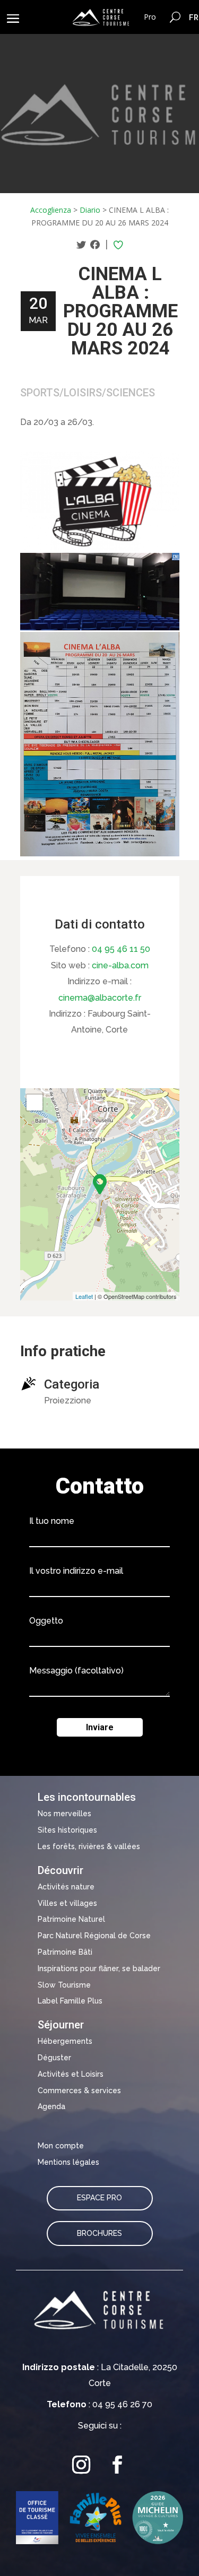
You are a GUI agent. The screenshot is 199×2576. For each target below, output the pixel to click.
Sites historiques (67, 1830)
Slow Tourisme (64, 1985)
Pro (150, 17)
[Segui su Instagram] (82, 2465)
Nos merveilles (64, 1814)
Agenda (51, 2106)
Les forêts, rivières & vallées (89, 1846)
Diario (90, 210)
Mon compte (61, 2146)
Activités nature (66, 1887)
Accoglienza (51, 210)
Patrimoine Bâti (65, 1952)
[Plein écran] (34, 1103)
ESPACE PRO (99, 2198)
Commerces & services (79, 2091)
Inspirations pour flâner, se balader (99, 1968)
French (194, 17)
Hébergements (65, 2041)
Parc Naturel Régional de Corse (94, 1936)
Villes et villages (67, 1903)
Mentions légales (68, 2162)
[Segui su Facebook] (118, 2465)
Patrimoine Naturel (71, 1919)
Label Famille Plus (70, 2001)
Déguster (54, 2058)
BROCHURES (99, 2233)
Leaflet (84, 1296)
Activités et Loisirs (71, 2074)
